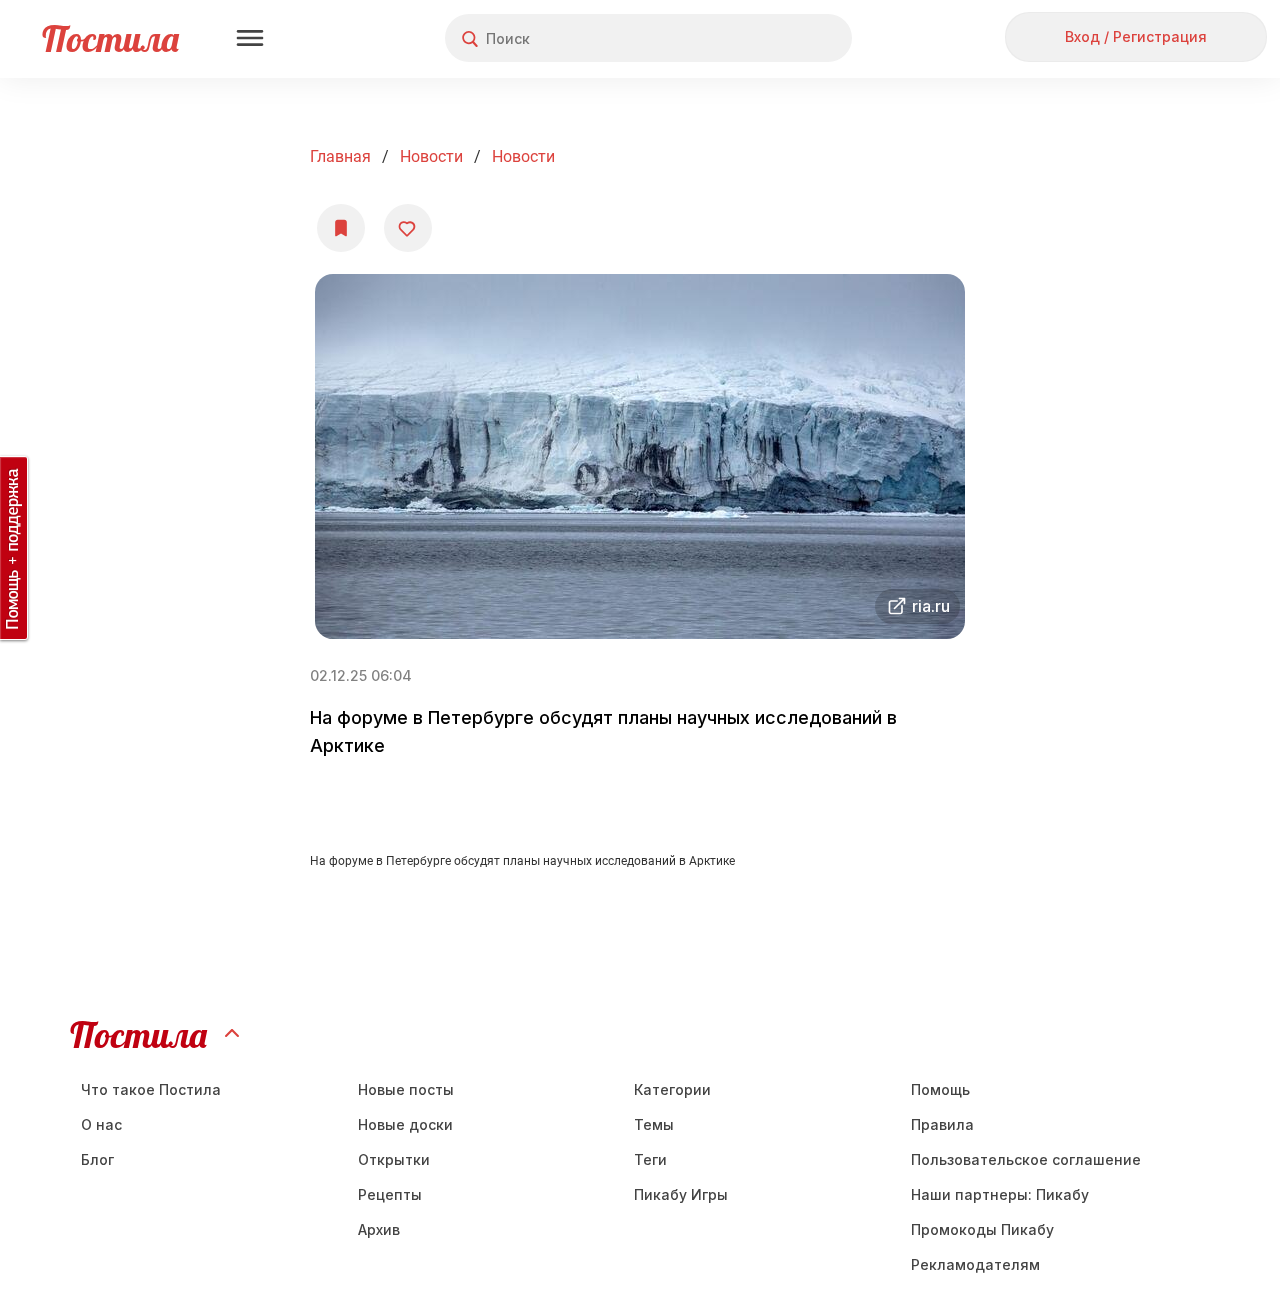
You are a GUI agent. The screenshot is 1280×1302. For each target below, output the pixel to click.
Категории (672, 1089)
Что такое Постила (151, 1089)
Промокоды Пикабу (982, 1229)
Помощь (940, 1089)
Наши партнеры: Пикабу (1000, 1194)
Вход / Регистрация (1136, 36)
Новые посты (406, 1089)
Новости (431, 156)
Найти (761, 38)
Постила (110, 38)
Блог (97, 1159)
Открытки (394, 1159)
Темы (654, 1124)
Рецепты (390, 1194)
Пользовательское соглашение (1026, 1159)
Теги (650, 1159)
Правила (942, 1124)
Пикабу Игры (681, 1194)
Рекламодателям (975, 1264)
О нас (101, 1124)
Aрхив (379, 1229)
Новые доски (405, 1124)
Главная (340, 156)
